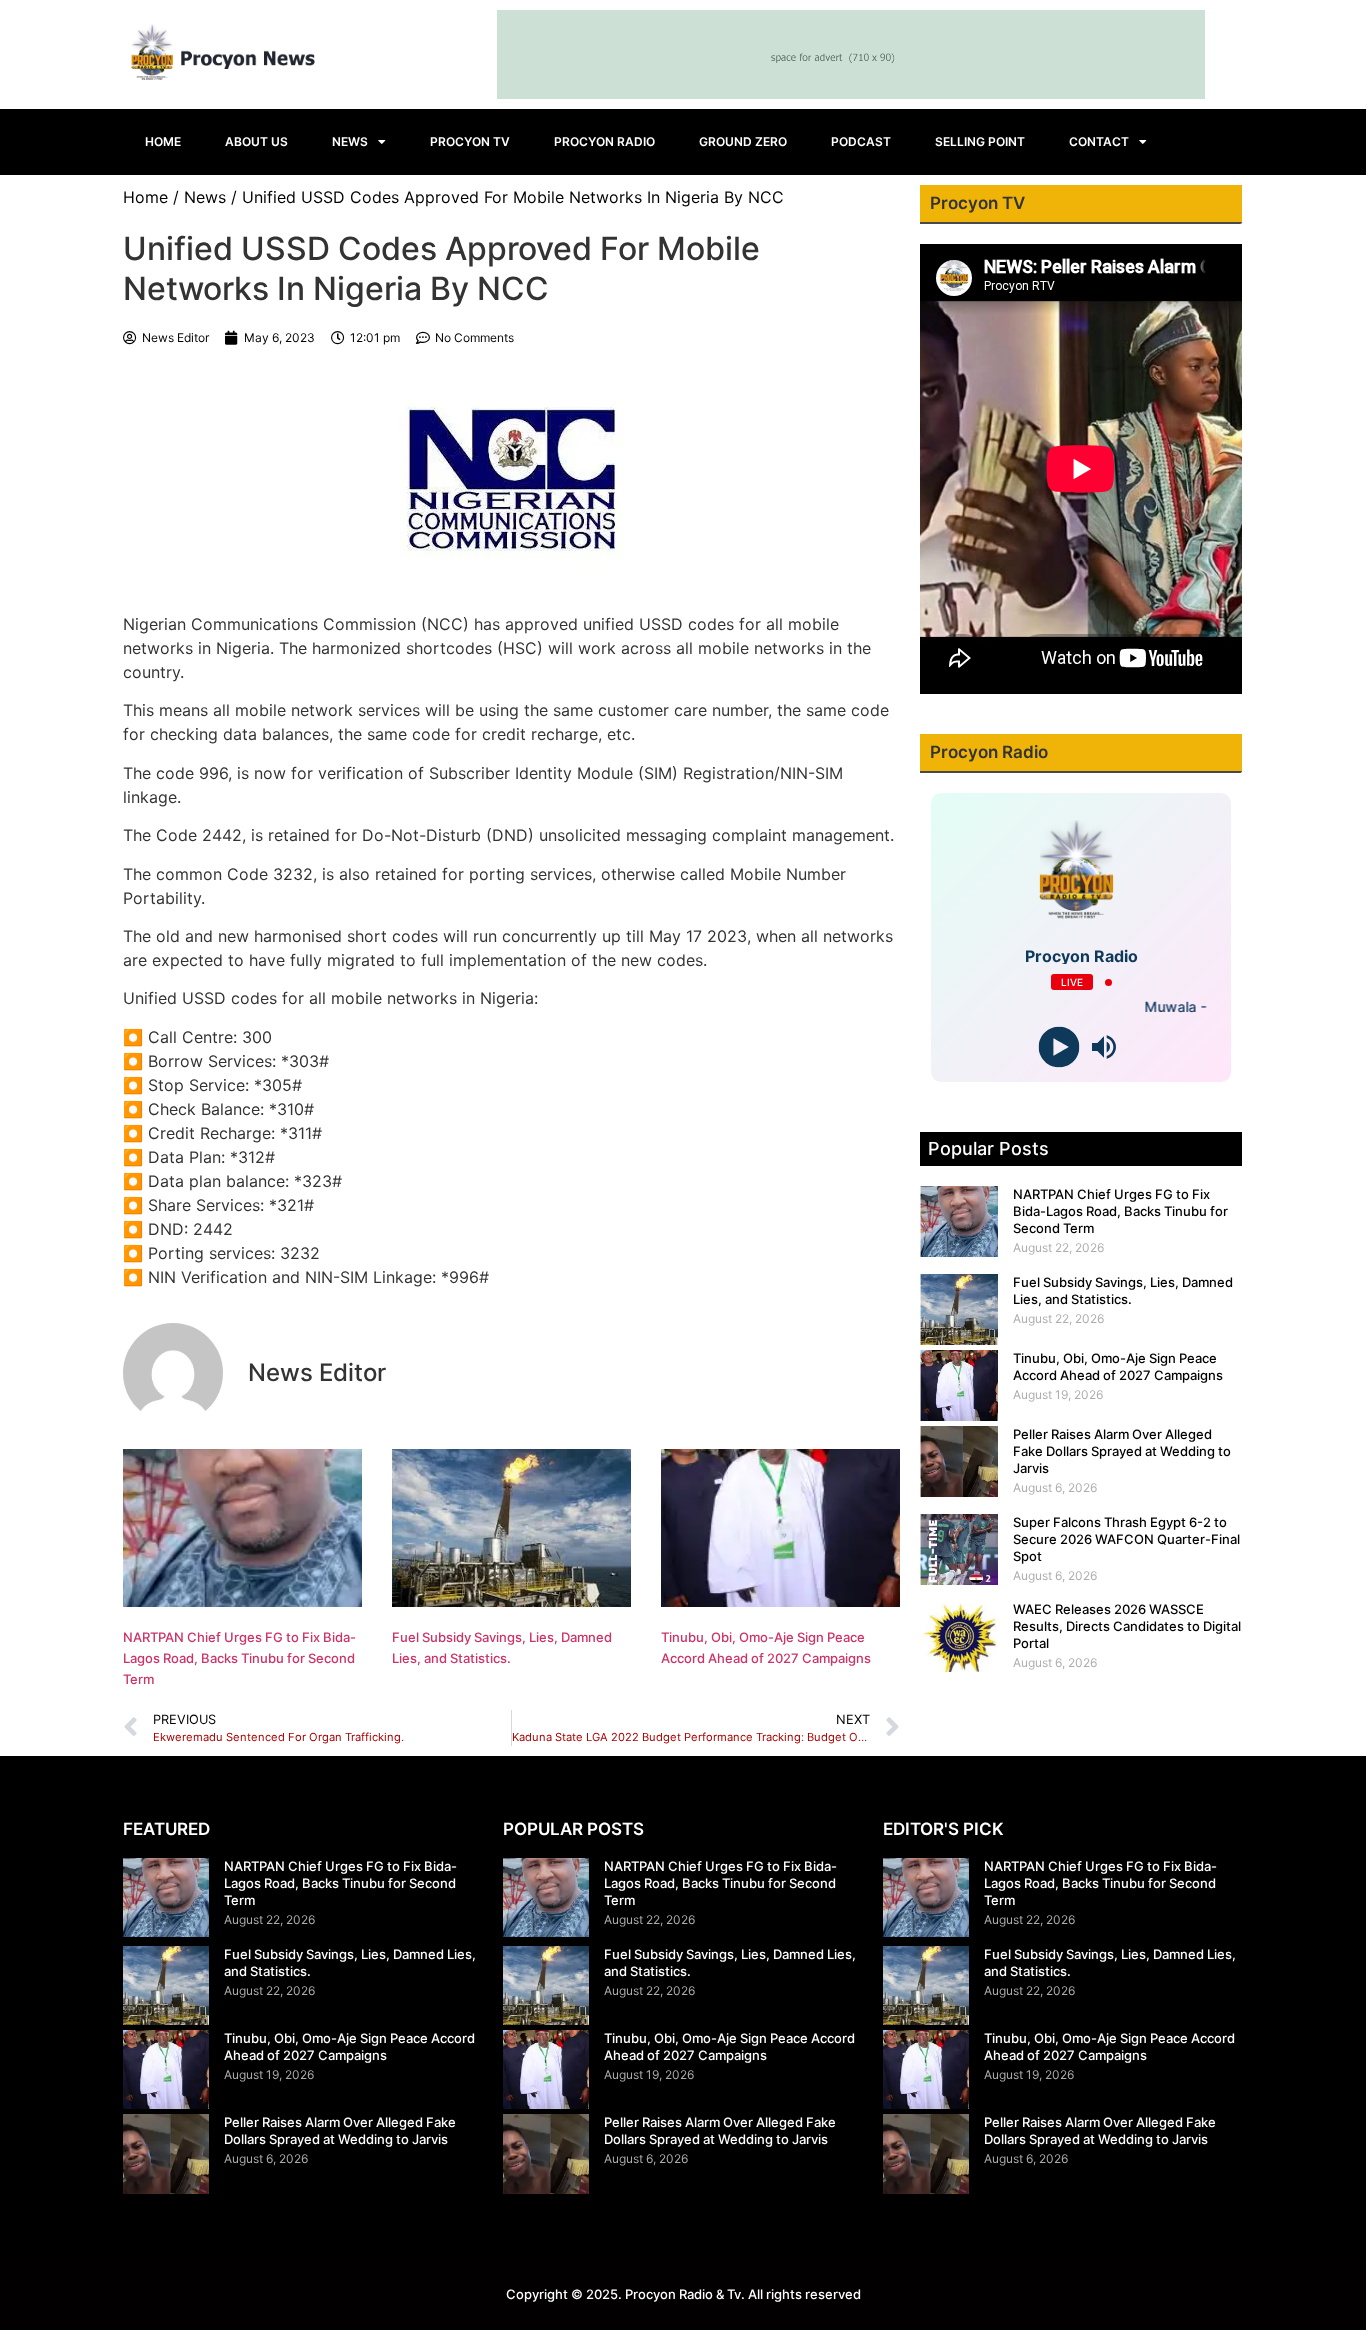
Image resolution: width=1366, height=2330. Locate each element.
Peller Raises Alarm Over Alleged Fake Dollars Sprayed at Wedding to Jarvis (1122, 1451)
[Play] (1058, 1047)
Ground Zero (743, 141)
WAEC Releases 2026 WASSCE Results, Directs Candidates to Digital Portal (1127, 1626)
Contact (1099, 141)
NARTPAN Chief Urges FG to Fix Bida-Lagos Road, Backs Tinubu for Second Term (239, 1658)
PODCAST (861, 141)
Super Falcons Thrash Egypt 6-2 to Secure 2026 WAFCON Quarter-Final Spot (1126, 1539)
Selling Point (980, 141)
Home (163, 141)
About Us (256, 141)
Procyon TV (470, 141)
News (350, 141)
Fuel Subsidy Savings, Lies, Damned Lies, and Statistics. (1123, 1290)
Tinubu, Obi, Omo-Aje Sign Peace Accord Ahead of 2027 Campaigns (1118, 1366)
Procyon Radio (604, 141)
